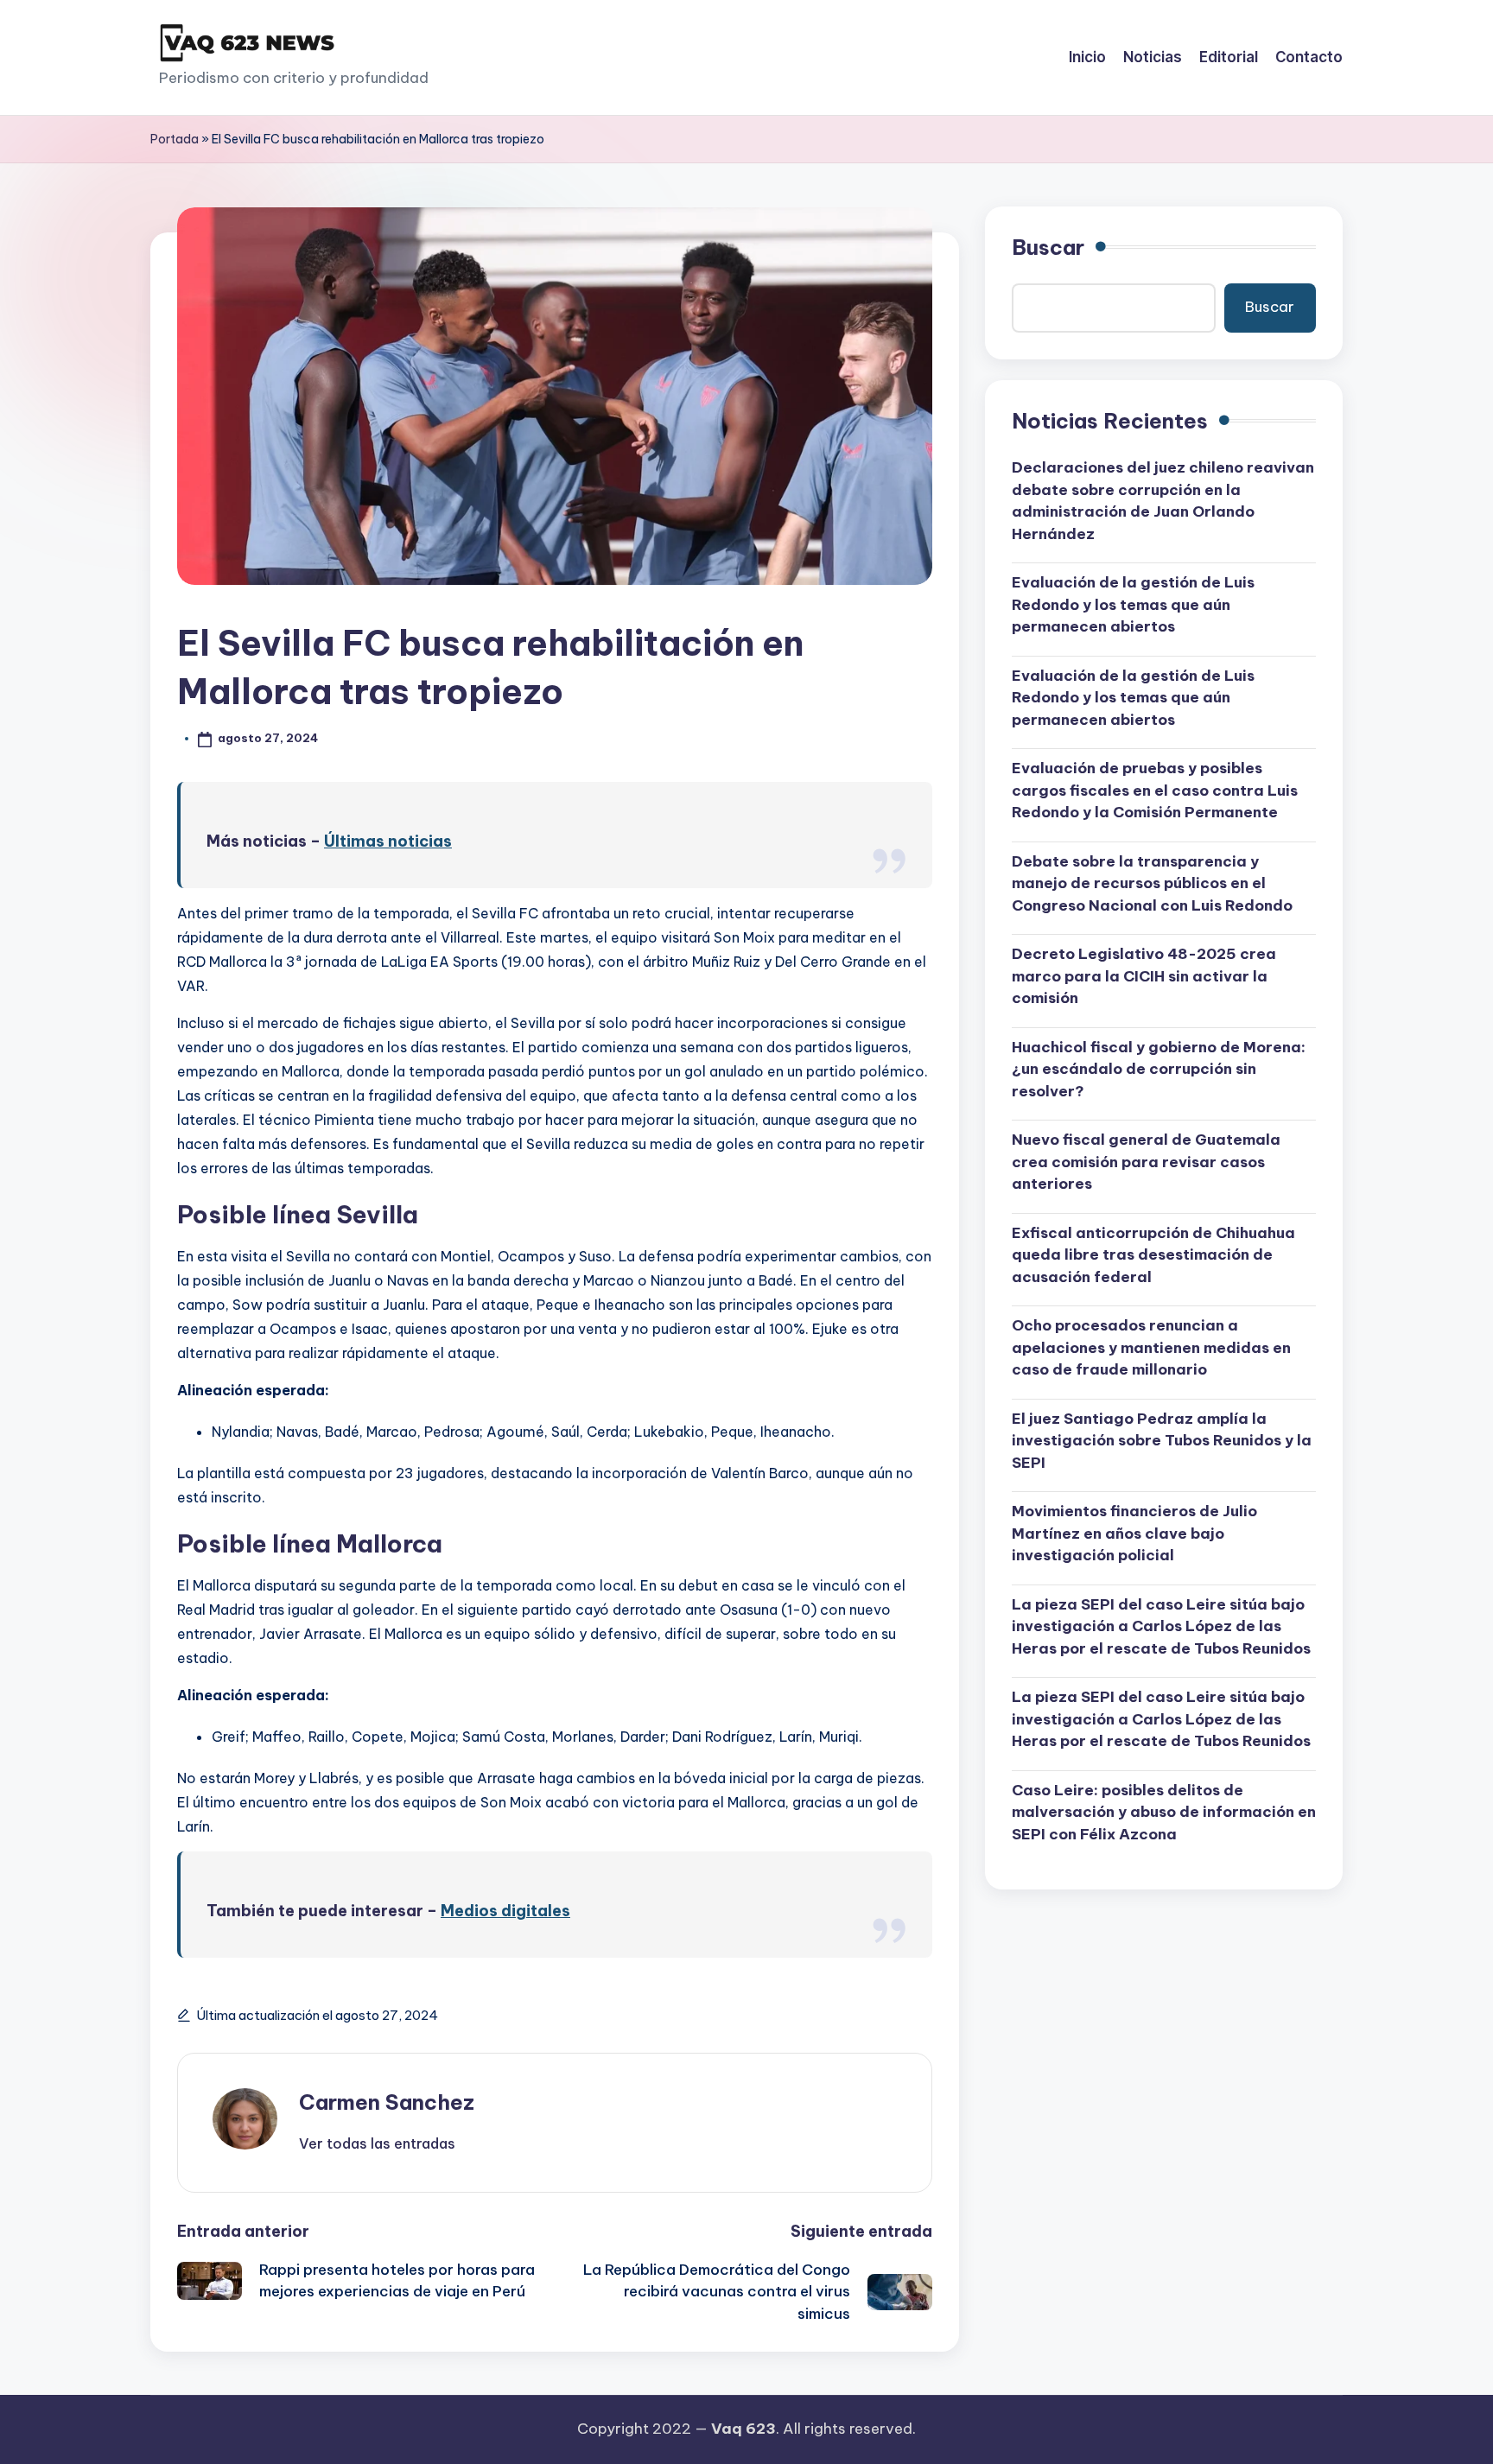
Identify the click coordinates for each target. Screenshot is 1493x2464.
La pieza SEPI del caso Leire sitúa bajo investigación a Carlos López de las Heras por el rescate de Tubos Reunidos (1161, 1626)
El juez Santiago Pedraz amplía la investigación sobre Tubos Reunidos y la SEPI (1162, 1441)
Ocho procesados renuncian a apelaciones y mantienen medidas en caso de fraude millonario (1151, 1348)
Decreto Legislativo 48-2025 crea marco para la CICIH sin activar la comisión (1144, 977)
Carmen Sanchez (387, 2102)
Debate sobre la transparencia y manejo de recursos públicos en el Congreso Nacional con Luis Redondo (1152, 883)
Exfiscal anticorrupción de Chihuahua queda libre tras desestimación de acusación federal (1153, 1255)
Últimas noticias (388, 841)
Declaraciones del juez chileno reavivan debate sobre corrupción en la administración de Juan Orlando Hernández (1163, 502)
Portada (175, 139)
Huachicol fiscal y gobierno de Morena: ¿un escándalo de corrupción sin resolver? (1159, 1069)
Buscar (1048, 247)
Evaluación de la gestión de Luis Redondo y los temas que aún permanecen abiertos (1133, 605)
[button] (377, 2143)
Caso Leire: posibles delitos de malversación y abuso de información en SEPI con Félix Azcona (1164, 1812)
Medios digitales (505, 1911)
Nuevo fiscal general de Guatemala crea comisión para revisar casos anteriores (1146, 1162)
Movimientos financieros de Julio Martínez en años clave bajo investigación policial (1134, 1534)
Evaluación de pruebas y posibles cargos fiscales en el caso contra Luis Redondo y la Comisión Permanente (1155, 791)
